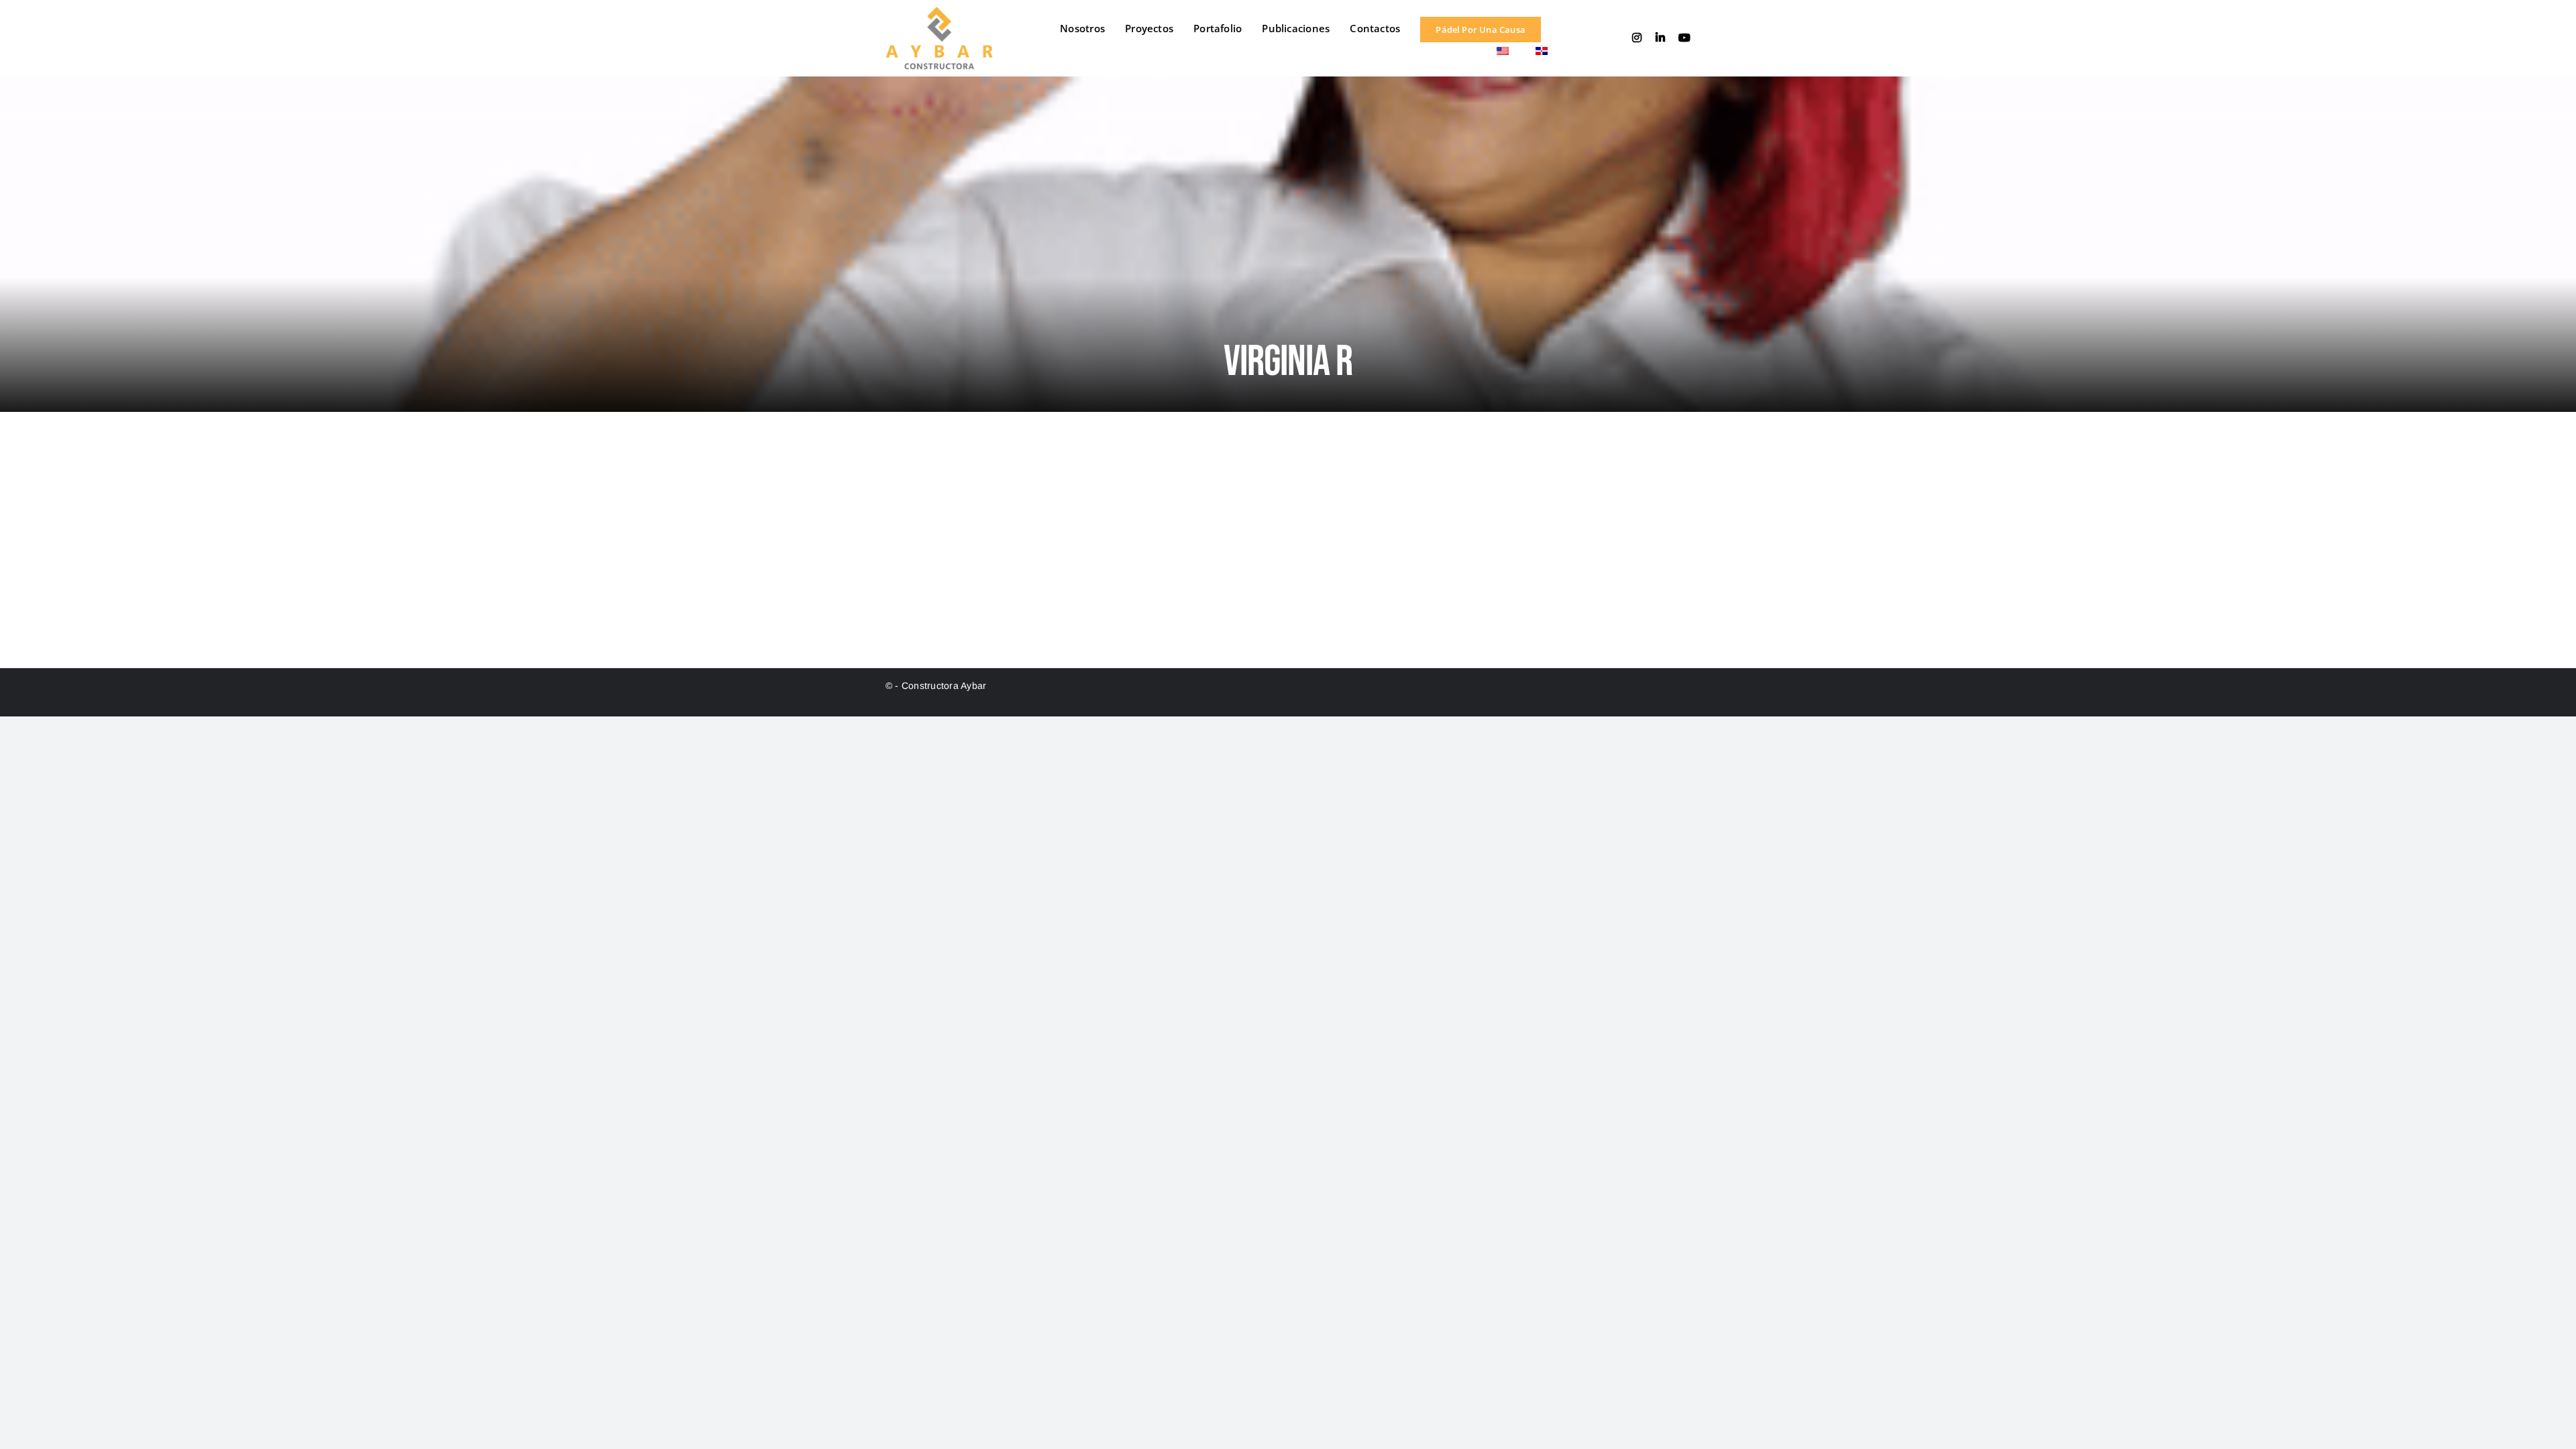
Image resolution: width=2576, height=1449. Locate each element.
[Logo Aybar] (939, 12)
